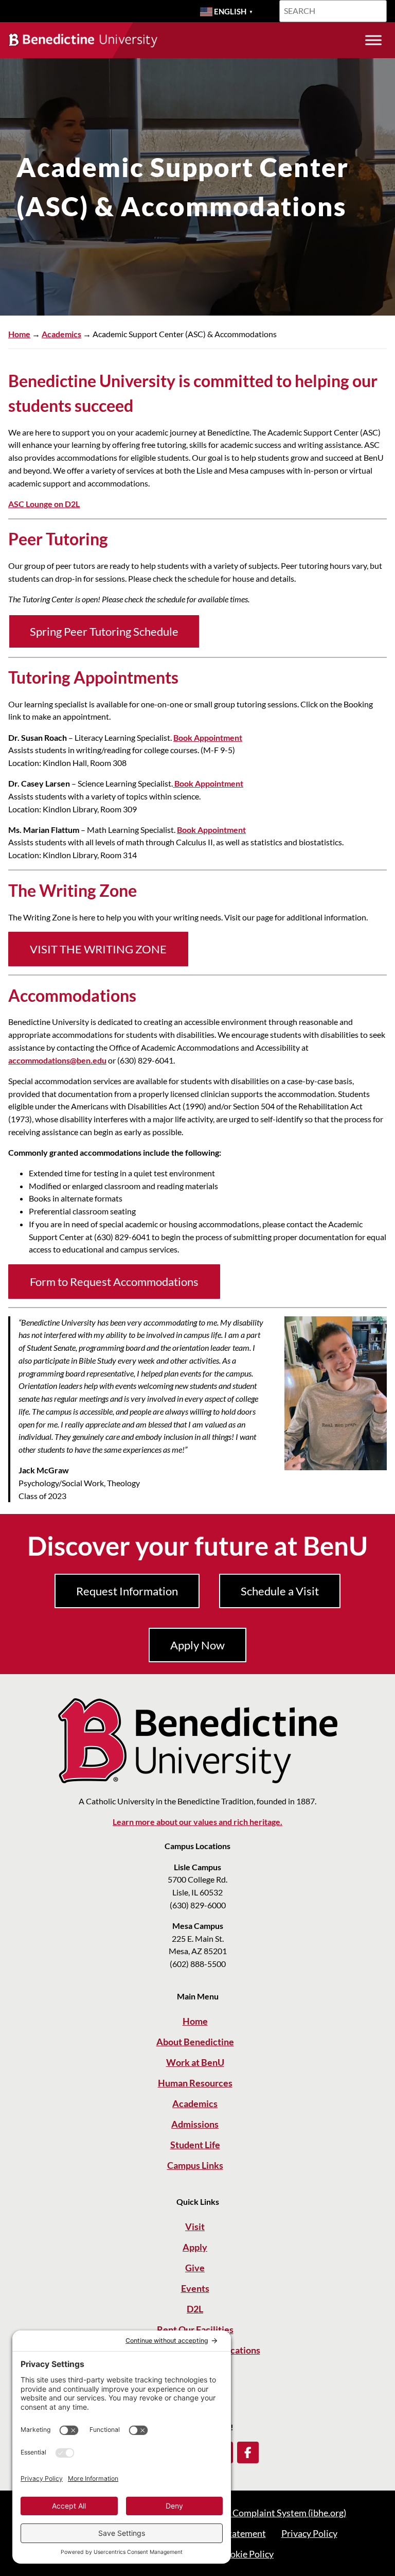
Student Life (195, 2145)
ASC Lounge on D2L (44, 504)
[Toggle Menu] (373, 40)
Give (195, 2268)
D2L (195, 2309)
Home (19, 334)
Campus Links (195, 2165)
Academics (61, 334)
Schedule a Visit (280, 1591)
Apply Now (197, 1645)
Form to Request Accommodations (114, 1282)
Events (195, 2288)
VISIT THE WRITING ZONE (98, 949)
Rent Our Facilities (195, 2329)
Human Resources (195, 2083)
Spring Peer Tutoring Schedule (104, 631)
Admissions (195, 2124)
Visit (195, 2226)
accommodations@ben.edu (57, 1060)
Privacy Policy (309, 2533)
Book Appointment (208, 738)
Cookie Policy (246, 2554)
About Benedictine (195, 2042)
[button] (248, 2452)
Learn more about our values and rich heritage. (197, 1822)
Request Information (127, 1591)
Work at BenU (195, 2062)
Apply (195, 2247)
